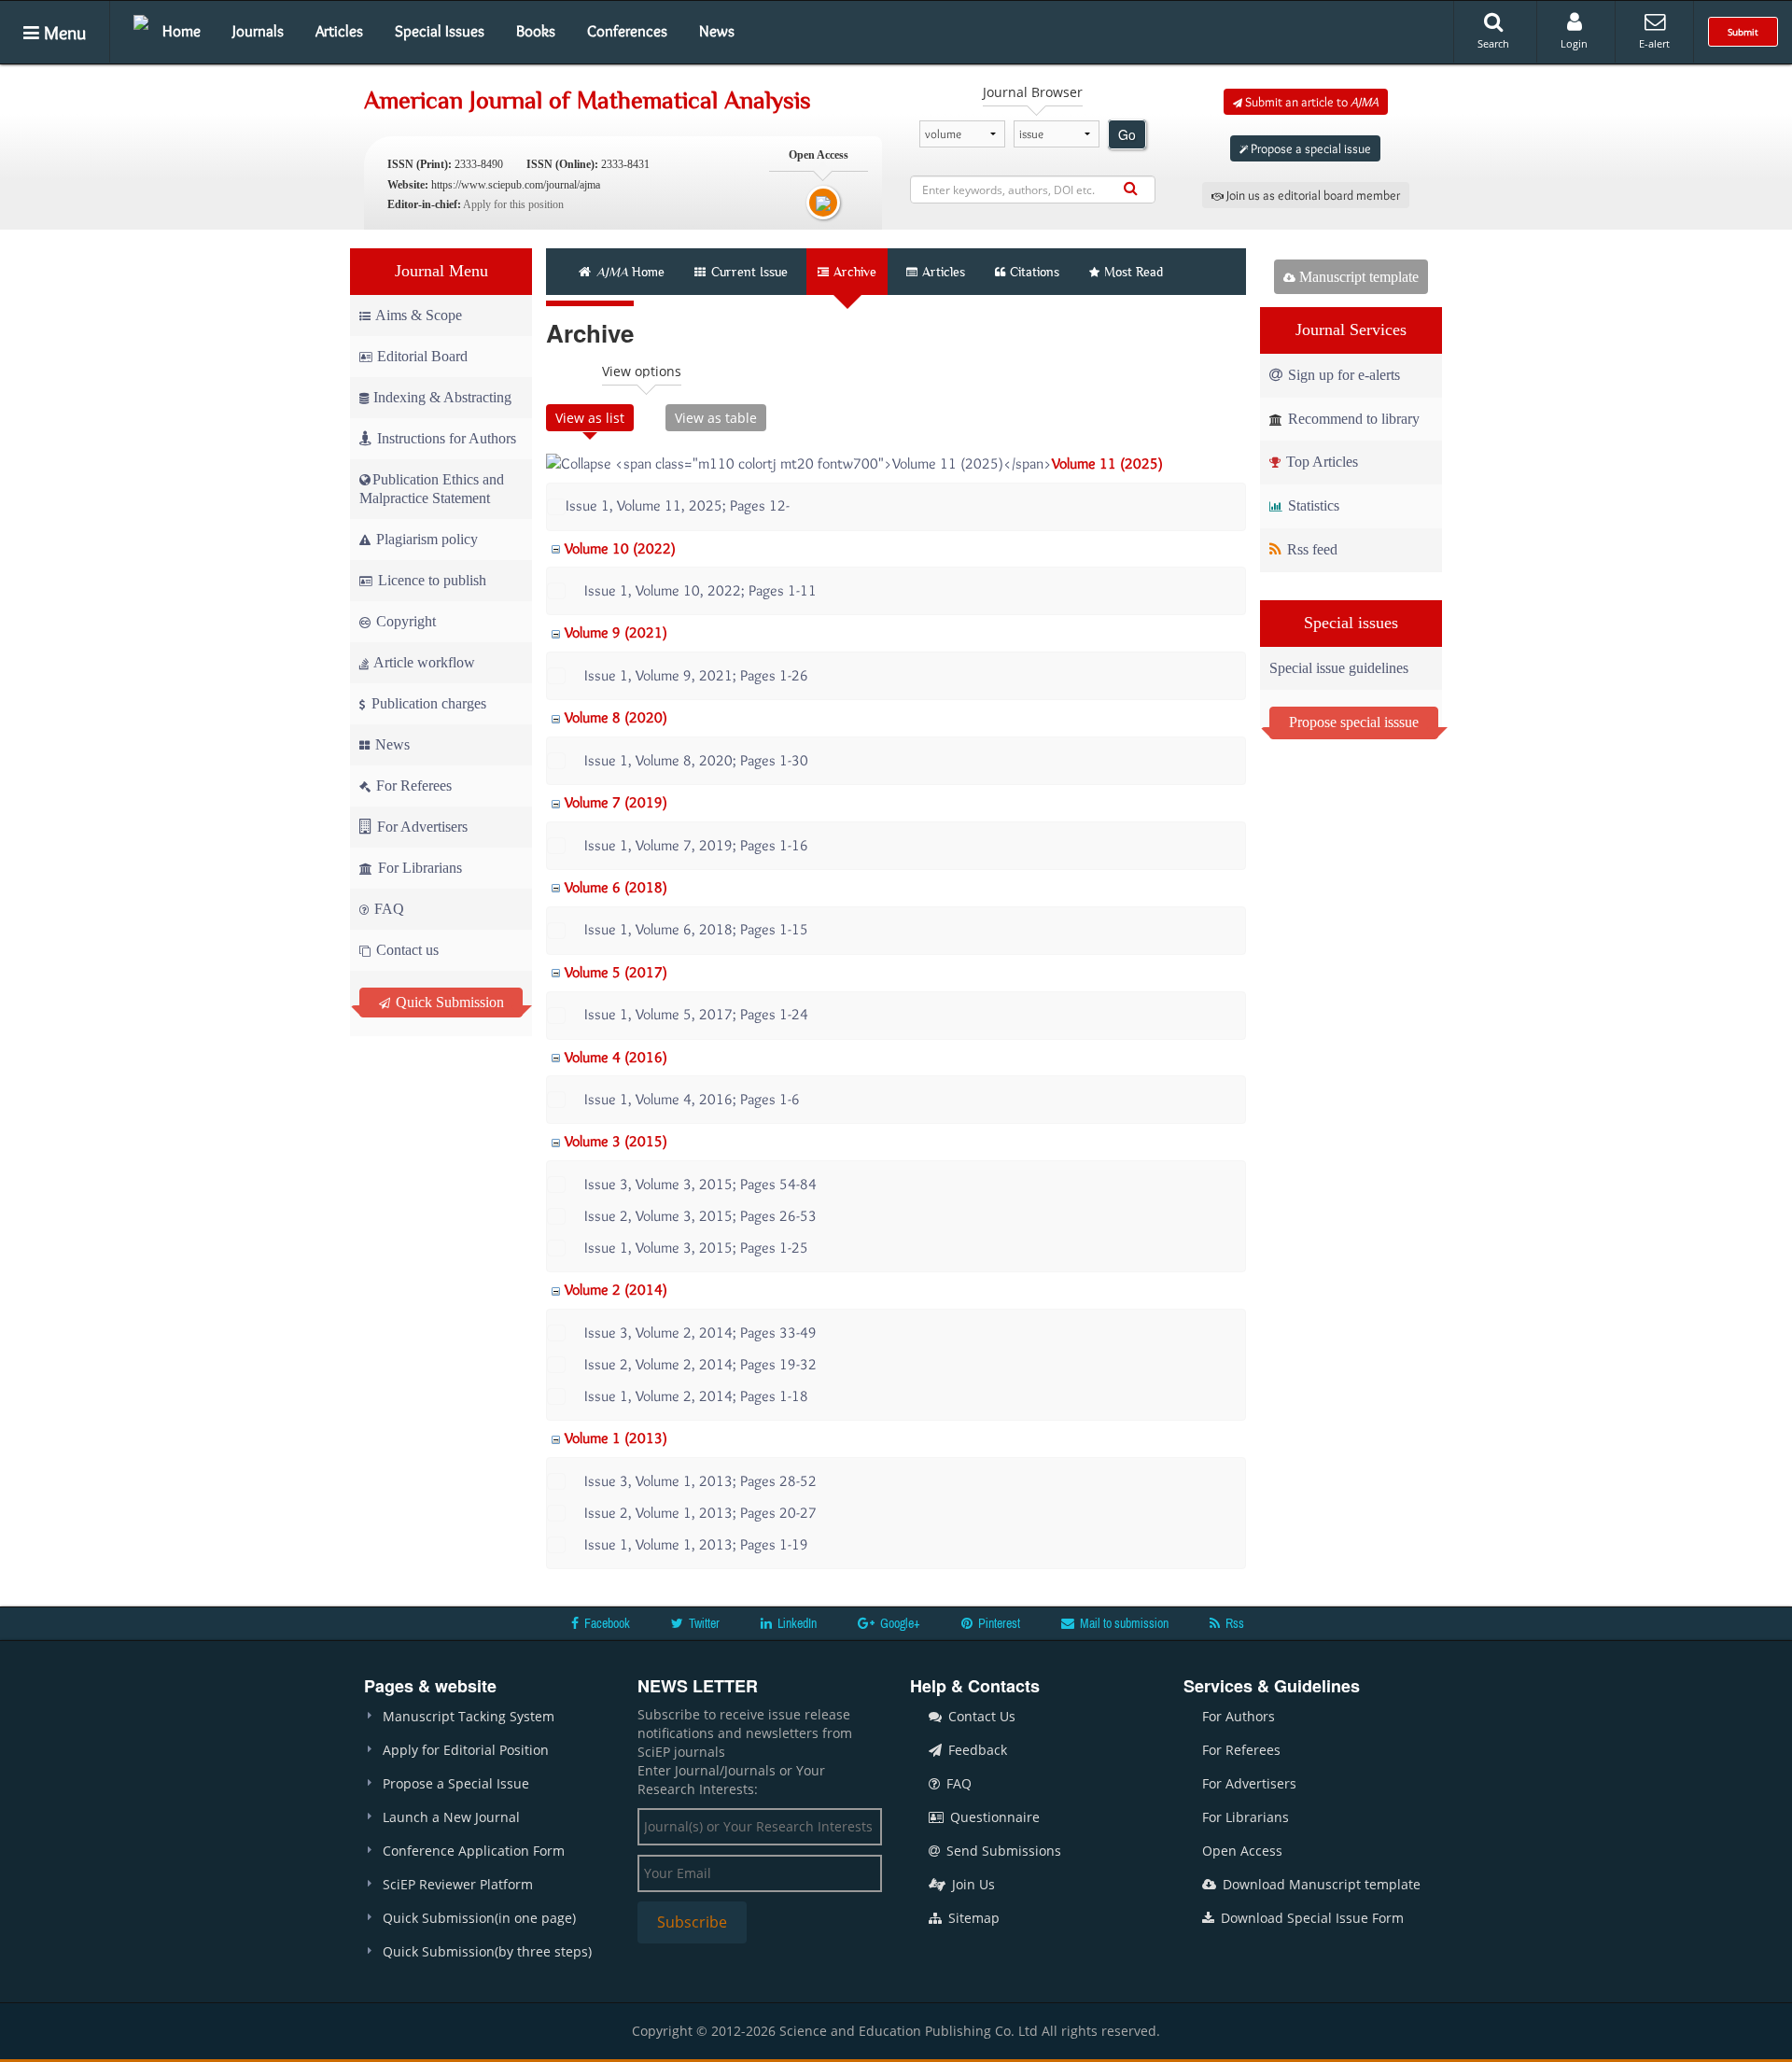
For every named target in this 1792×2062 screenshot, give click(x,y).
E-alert (1654, 43)
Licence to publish (430, 580)
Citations (1035, 272)
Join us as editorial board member (1312, 195)
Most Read (1134, 272)
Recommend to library (1352, 419)
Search (1493, 43)
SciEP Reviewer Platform (458, 1884)
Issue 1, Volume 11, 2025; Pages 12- (678, 505)
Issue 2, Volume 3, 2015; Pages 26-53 (700, 1216)
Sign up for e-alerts (1342, 375)
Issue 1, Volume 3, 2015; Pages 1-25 (696, 1248)
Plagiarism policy (425, 539)
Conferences (627, 31)
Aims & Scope (419, 315)
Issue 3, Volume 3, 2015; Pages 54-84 (700, 1184)
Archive (855, 272)
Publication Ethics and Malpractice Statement (432, 489)
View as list (590, 418)
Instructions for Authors (447, 438)
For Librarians (418, 868)
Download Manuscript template (1320, 1884)
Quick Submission (448, 1002)
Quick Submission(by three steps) (487, 1951)
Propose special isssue (1354, 722)
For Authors (1239, 1716)
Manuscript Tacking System (469, 1716)
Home (182, 31)
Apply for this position (513, 204)
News (717, 31)
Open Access (1242, 1851)
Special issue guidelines (1339, 668)
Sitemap (972, 1918)
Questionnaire (993, 1817)
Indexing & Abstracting (442, 397)
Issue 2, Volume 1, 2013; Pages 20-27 (700, 1513)
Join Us (972, 1884)
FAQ (387, 909)
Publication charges (427, 703)
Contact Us (980, 1716)
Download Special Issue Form (1310, 1918)
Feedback (976, 1750)
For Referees (412, 786)
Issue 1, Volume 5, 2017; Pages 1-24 (696, 1014)
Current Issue (748, 272)
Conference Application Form (474, 1851)
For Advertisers (420, 827)
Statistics (1312, 505)
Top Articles (1320, 462)
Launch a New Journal (451, 1817)
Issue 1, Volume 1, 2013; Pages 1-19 (696, 1544)
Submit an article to (1310, 102)
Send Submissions (1002, 1851)
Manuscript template (1357, 277)
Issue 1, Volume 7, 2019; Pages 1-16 (696, 845)
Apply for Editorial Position (466, 1750)
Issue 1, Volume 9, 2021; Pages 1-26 (696, 675)
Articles (339, 31)
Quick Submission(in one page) (479, 1918)
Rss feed (1310, 549)
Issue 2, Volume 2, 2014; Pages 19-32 (700, 1364)
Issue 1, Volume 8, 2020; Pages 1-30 (696, 760)
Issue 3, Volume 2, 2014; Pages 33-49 (700, 1333)
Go (1127, 134)
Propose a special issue (1309, 148)
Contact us (406, 950)
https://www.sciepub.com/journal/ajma (516, 185)
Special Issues (440, 31)
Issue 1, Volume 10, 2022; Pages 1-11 (700, 590)
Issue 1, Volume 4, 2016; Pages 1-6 (692, 1099)
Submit (1743, 32)
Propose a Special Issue (456, 1783)
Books (536, 31)
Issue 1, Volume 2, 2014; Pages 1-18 (696, 1396)
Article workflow (423, 662)
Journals (258, 31)
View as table (716, 418)
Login (1574, 43)
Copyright (404, 621)
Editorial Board (422, 356)
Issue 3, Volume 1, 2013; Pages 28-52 (700, 1481)
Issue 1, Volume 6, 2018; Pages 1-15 (696, 929)
